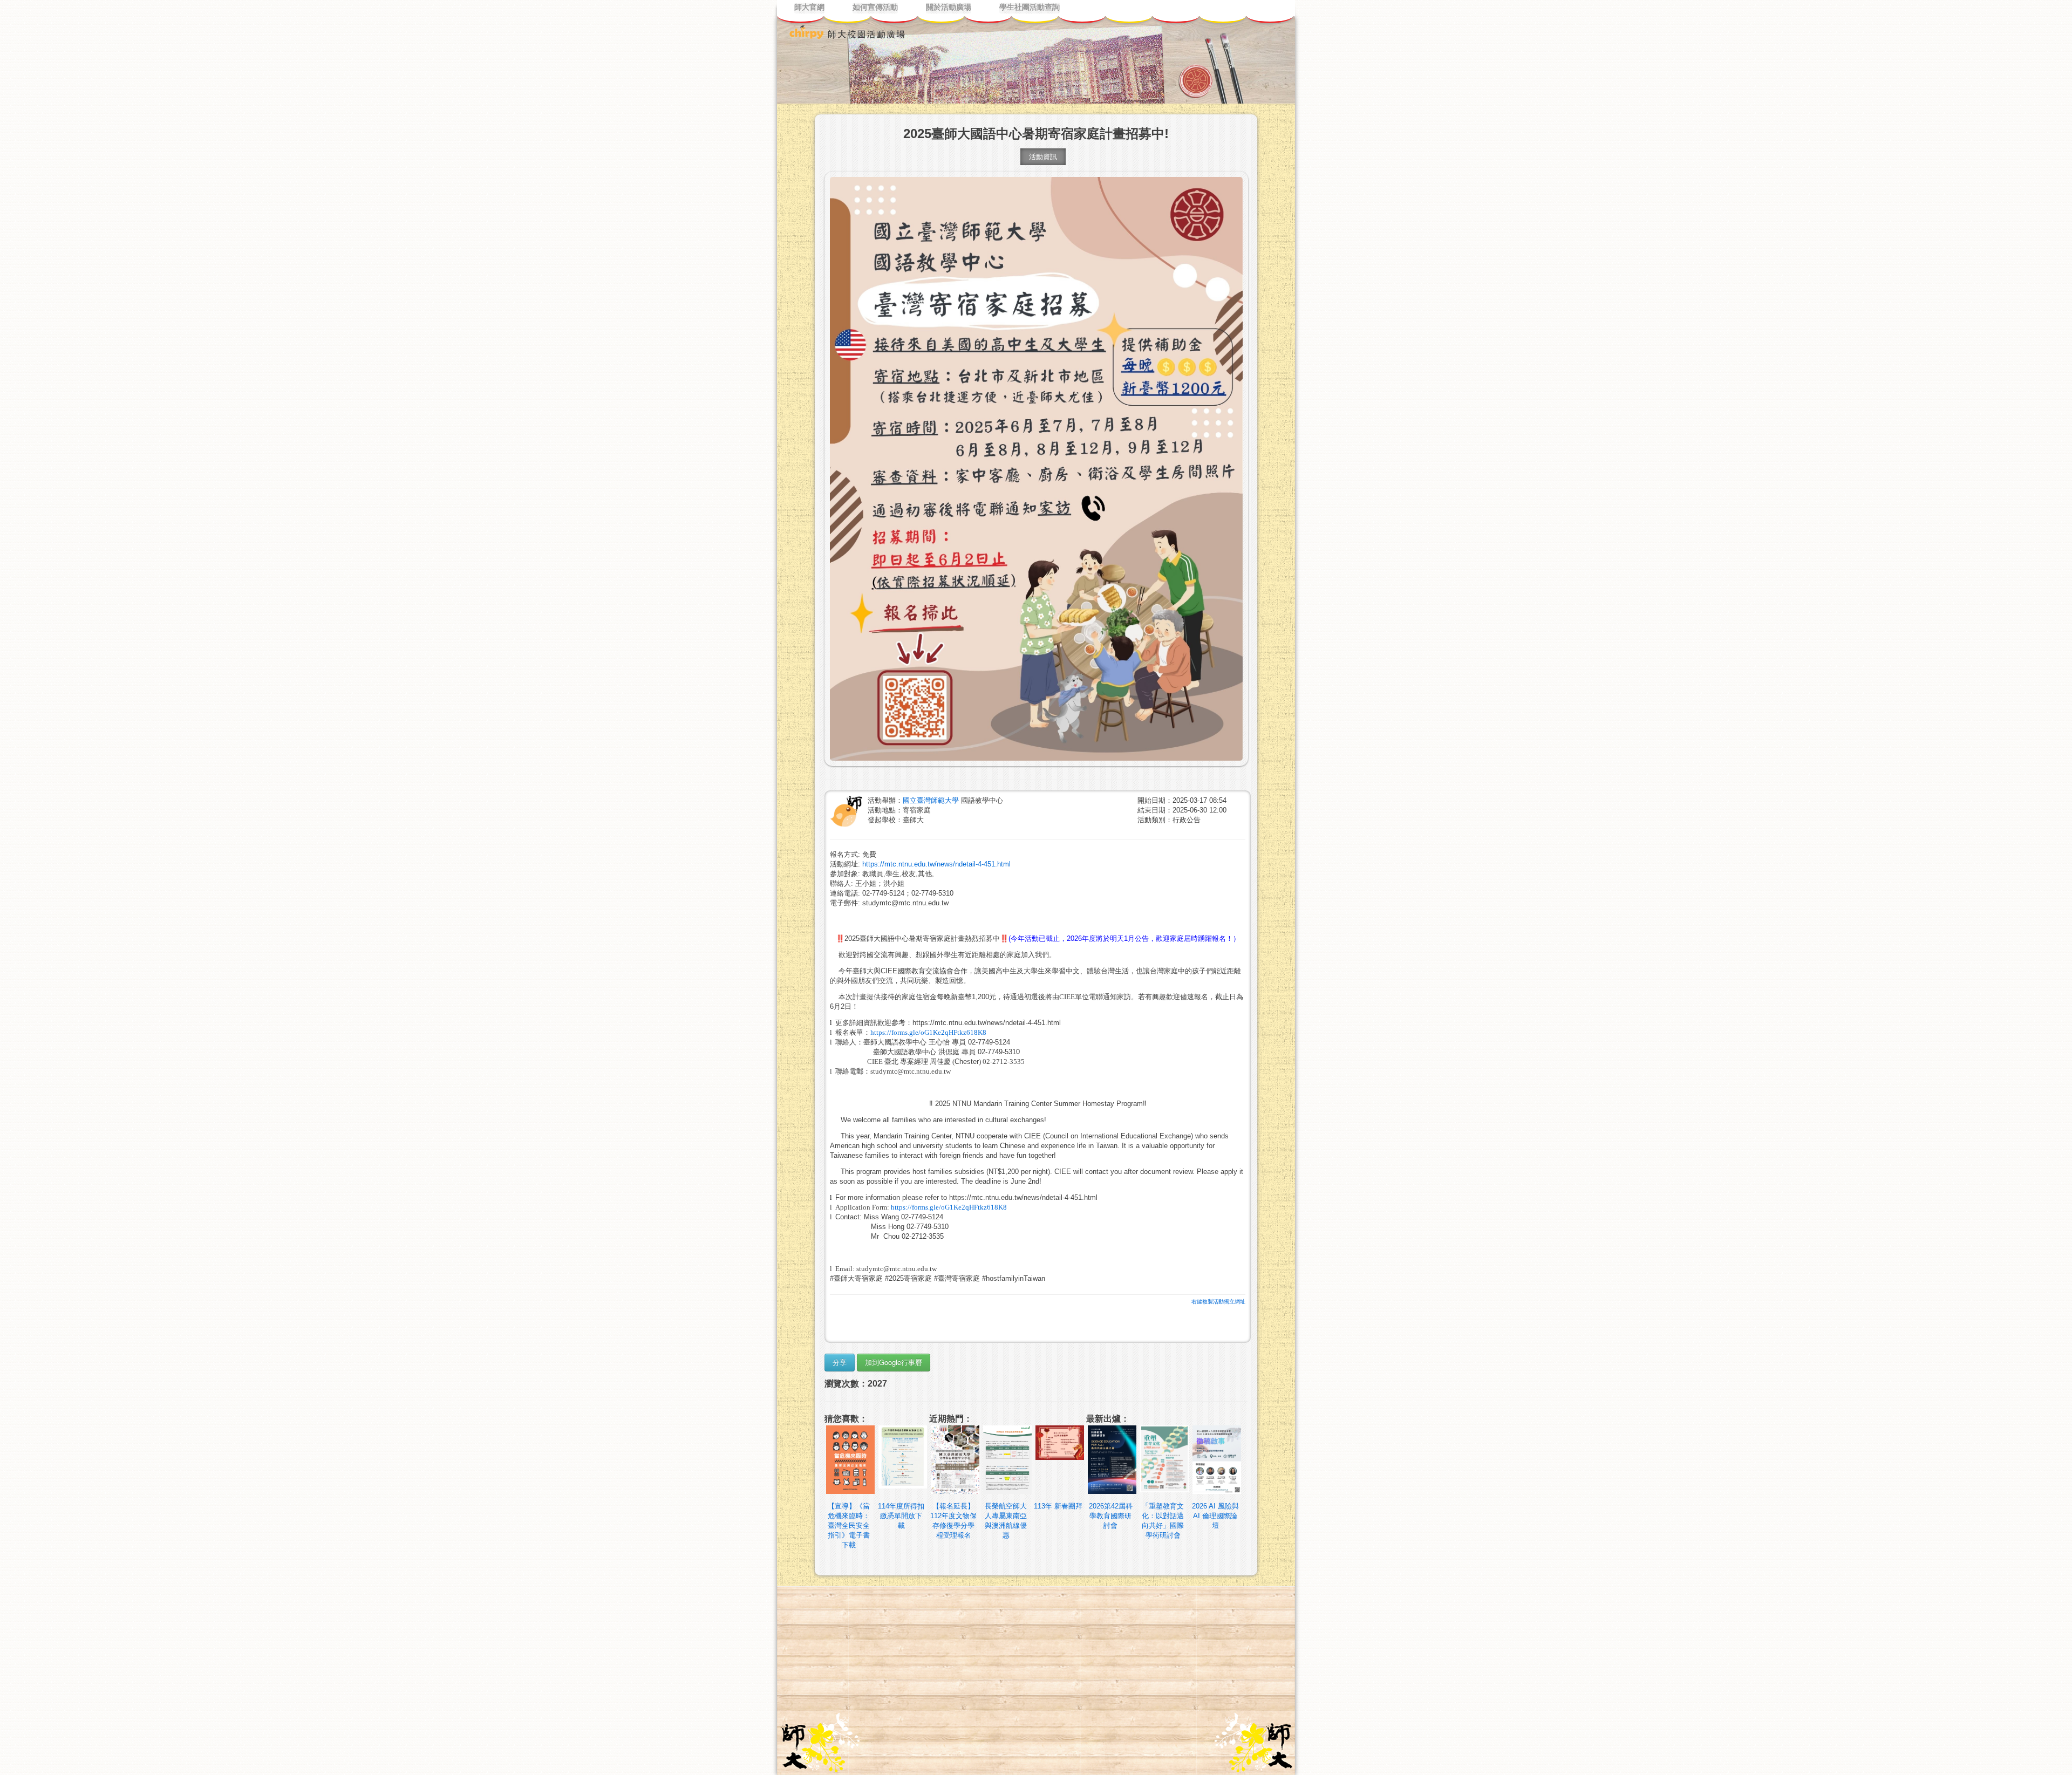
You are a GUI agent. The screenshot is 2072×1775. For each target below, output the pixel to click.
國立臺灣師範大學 (932, 800)
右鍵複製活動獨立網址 (1218, 1302)
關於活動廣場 (949, 7)
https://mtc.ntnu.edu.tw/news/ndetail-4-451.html (936, 864)
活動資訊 (1043, 157)
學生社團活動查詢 (1030, 7)
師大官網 (809, 7)
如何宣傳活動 (875, 7)
